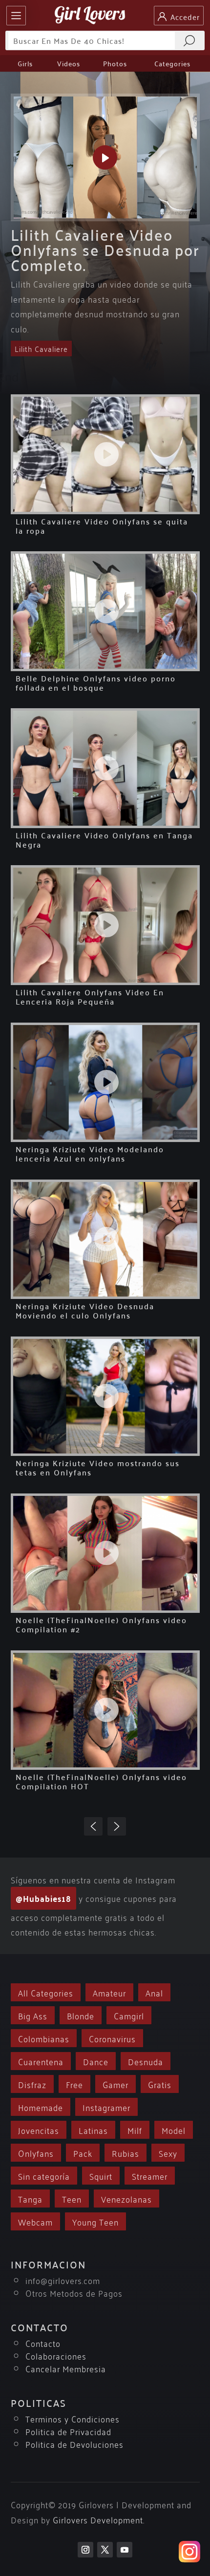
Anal (154, 1992)
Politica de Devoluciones (74, 2444)
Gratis (160, 2084)
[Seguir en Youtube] (125, 2550)
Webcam (35, 2221)
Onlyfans (36, 2153)
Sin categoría (44, 2176)
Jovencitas (39, 2130)
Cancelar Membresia (66, 2368)
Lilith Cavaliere (41, 349)
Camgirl (129, 2015)
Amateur (109, 1992)
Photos (115, 63)
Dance (96, 2061)
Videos (69, 63)
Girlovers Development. (99, 2519)
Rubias (126, 2153)
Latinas (93, 2130)
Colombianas (44, 2038)
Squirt (101, 2176)
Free (74, 2084)
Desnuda (146, 2061)
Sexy (168, 2153)
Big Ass (33, 2015)
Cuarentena (41, 2061)
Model (174, 2130)
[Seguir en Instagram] (85, 2550)
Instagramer (106, 2107)
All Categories (46, 1992)
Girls (25, 63)
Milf (135, 2130)
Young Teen (95, 2221)
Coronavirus (112, 2038)
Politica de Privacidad (68, 2431)
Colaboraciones (56, 2355)
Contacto (43, 2343)
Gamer (115, 2084)
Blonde (81, 2015)
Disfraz (32, 2084)
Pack (83, 2153)
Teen (72, 2198)
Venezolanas (126, 2198)
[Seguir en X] (105, 2550)
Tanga (30, 2198)
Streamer (150, 2176)
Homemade (41, 2107)
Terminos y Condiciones (73, 2418)
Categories (172, 63)
